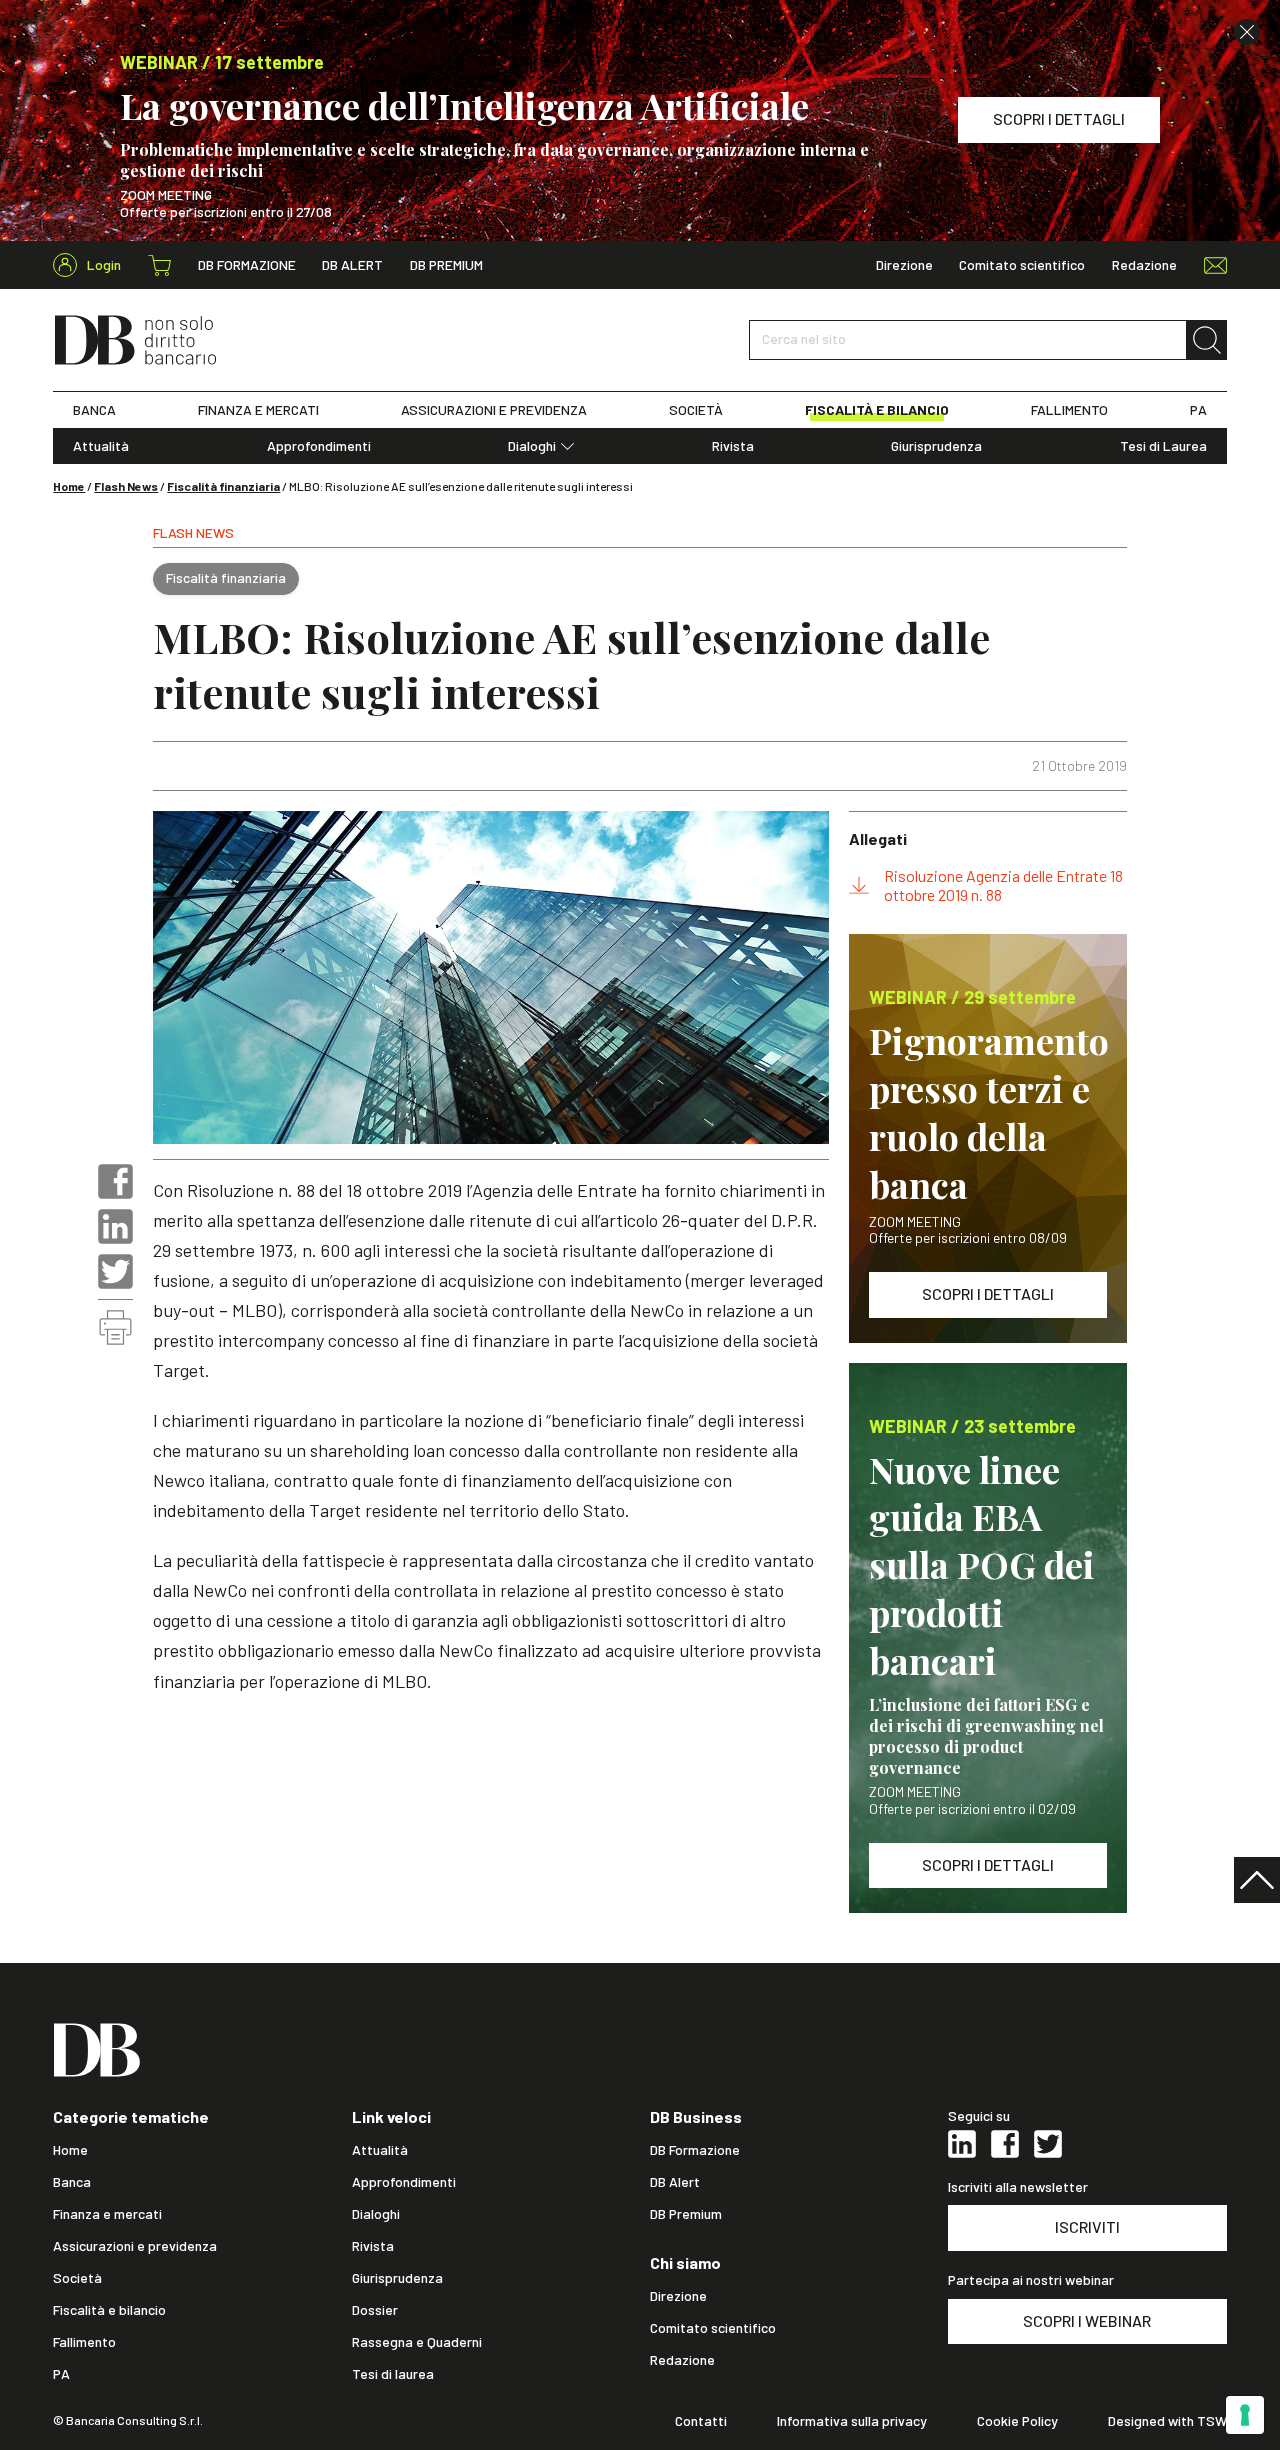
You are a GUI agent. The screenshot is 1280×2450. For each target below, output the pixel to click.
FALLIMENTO (1069, 410)
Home (69, 486)
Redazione (1144, 265)
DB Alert (352, 265)
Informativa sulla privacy (852, 2421)
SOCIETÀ (696, 410)
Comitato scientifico (1022, 265)
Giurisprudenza (936, 446)
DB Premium (446, 265)
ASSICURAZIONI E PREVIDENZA (494, 410)
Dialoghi (532, 446)
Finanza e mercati (107, 2214)
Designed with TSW (1167, 2421)
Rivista (733, 446)
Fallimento (84, 2342)
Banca (72, 2182)
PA (1198, 410)
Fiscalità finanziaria (223, 486)
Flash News (126, 486)
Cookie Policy (1017, 2421)
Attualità (101, 446)
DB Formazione (247, 265)
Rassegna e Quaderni (417, 2342)
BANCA (94, 410)
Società (77, 2278)
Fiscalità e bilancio (109, 2310)
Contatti (701, 2421)
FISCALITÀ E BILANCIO (877, 410)
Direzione (904, 265)
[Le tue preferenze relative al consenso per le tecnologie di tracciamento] (1245, 2415)
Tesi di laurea (393, 2374)
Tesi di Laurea (1163, 446)
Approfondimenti (319, 446)
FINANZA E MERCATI (258, 410)
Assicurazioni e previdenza (135, 2246)
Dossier (375, 2310)
